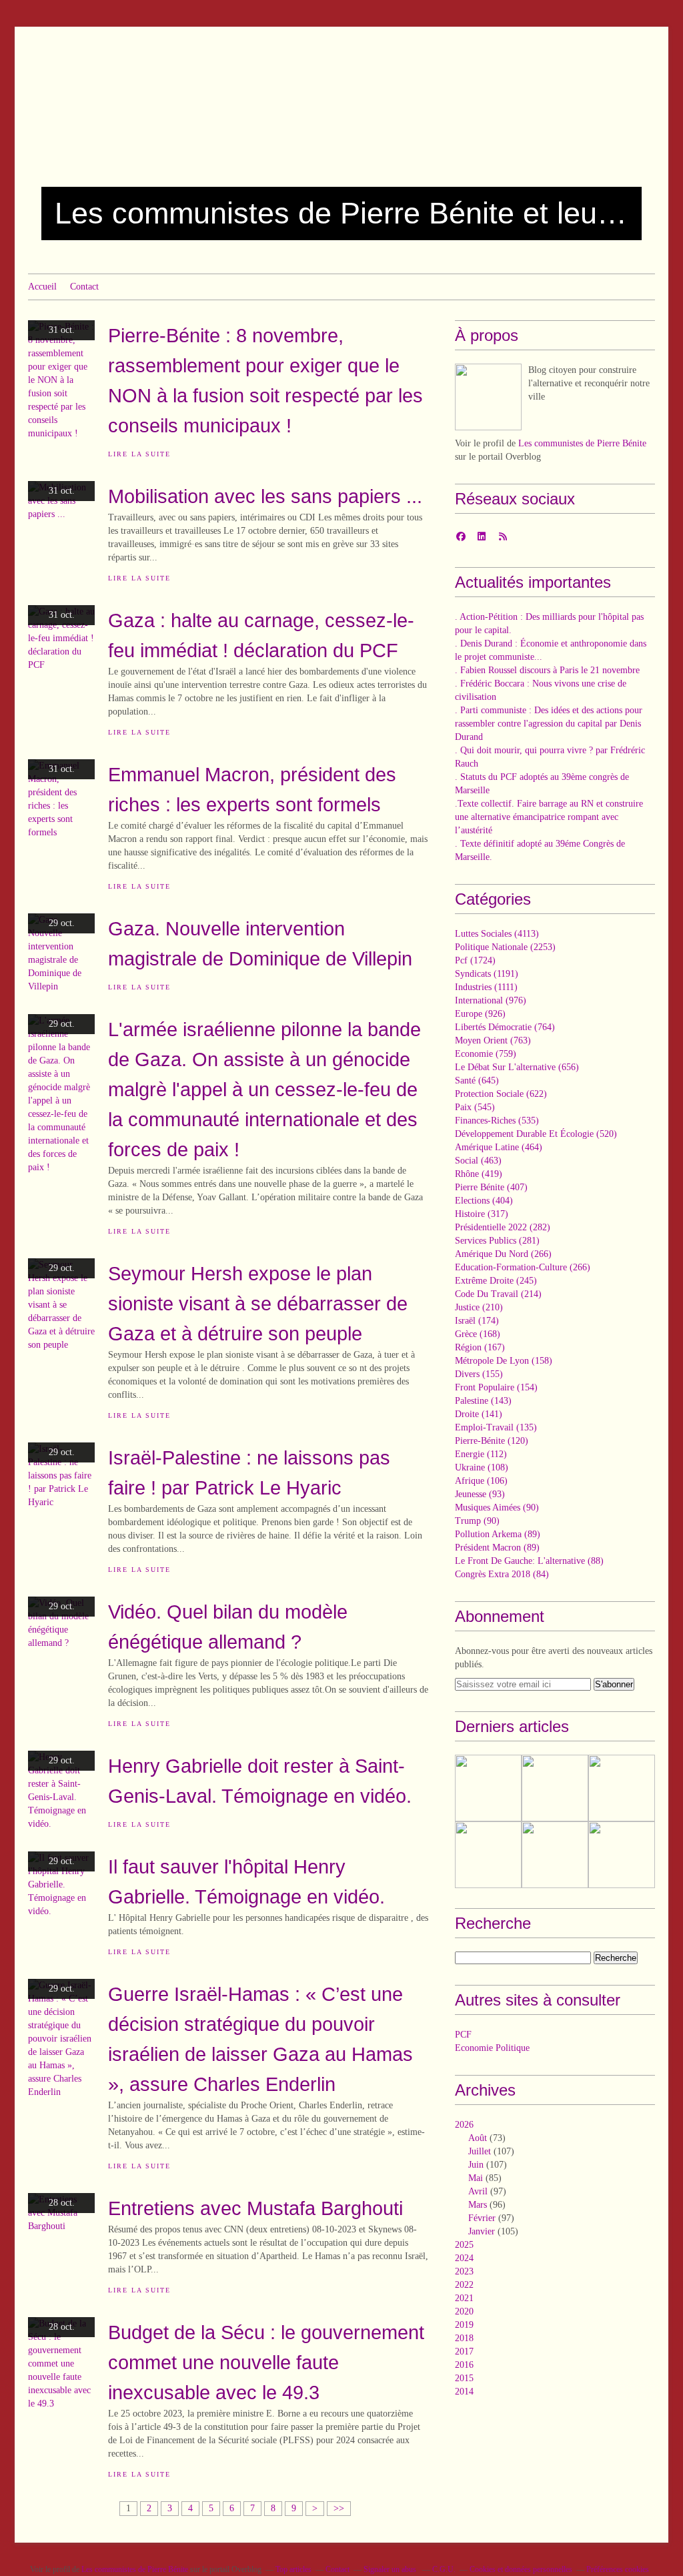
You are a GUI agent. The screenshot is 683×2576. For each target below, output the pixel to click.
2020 (464, 2311)
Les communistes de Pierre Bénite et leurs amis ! (341, 213)
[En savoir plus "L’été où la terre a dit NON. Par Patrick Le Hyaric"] (488, 1855)
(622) (501, 1094)
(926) (480, 1014)
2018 (464, 2338)
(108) (482, 1467)
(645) (477, 1081)
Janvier (482, 2231)
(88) (529, 1561)
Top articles (293, 2569)
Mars (478, 2205)
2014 (464, 2392)
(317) (482, 1214)
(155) (479, 1374)
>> (339, 2508)
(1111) (486, 987)
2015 (464, 2378)
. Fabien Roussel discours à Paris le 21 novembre (547, 670)
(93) (480, 1494)
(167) (480, 1347)
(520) (536, 1134)
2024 (464, 2258)
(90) (497, 1508)
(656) (517, 1067)
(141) (479, 1414)
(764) (505, 1027)
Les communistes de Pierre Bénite (582, 443)
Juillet (480, 2151)
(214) (498, 1294)
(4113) (497, 934)
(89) (498, 1534)
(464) (499, 1147)
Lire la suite (139, 454)
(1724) (475, 960)
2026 (464, 2125)
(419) (479, 1174)
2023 (464, 2271)
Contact (84, 287)
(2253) (505, 947)
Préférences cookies (618, 2569)
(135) (496, 1427)
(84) (502, 1574)
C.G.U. (444, 2569)
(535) (497, 1121)
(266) (503, 1254)
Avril (478, 2191)
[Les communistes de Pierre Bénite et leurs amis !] (488, 397)
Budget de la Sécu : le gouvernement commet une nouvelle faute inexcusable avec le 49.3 (266, 2362)
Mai (476, 2178)
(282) (503, 1227)
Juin (476, 2165)
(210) (479, 1307)
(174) (477, 1321)
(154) (496, 1387)
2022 (464, 2285)
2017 (464, 2351)
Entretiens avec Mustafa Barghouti (255, 2208)
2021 (464, 2298)
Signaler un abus (391, 2569)
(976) (491, 1000)
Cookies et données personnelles (521, 2569)
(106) (481, 1481)
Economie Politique (492, 2048)
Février (482, 2218)
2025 (464, 2245)
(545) (475, 1107)
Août (478, 2138)
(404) (484, 1201)
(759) (486, 1054)
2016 (464, 2365)
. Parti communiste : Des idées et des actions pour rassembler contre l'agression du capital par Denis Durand (549, 724)
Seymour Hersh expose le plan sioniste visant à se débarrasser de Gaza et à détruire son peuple (258, 1303)
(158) (504, 1361)
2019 (464, 2325)
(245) (496, 1281)
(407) (491, 1187)
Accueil (42, 287)
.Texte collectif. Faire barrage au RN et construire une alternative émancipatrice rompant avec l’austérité (549, 817)
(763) (493, 1040)
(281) (497, 1241)
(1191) (487, 974)
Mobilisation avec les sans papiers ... (265, 496)
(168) (478, 1334)
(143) (483, 1401)
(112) (481, 1454)
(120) (492, 1441)
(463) (478, 1161)
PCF (463, 2035)
